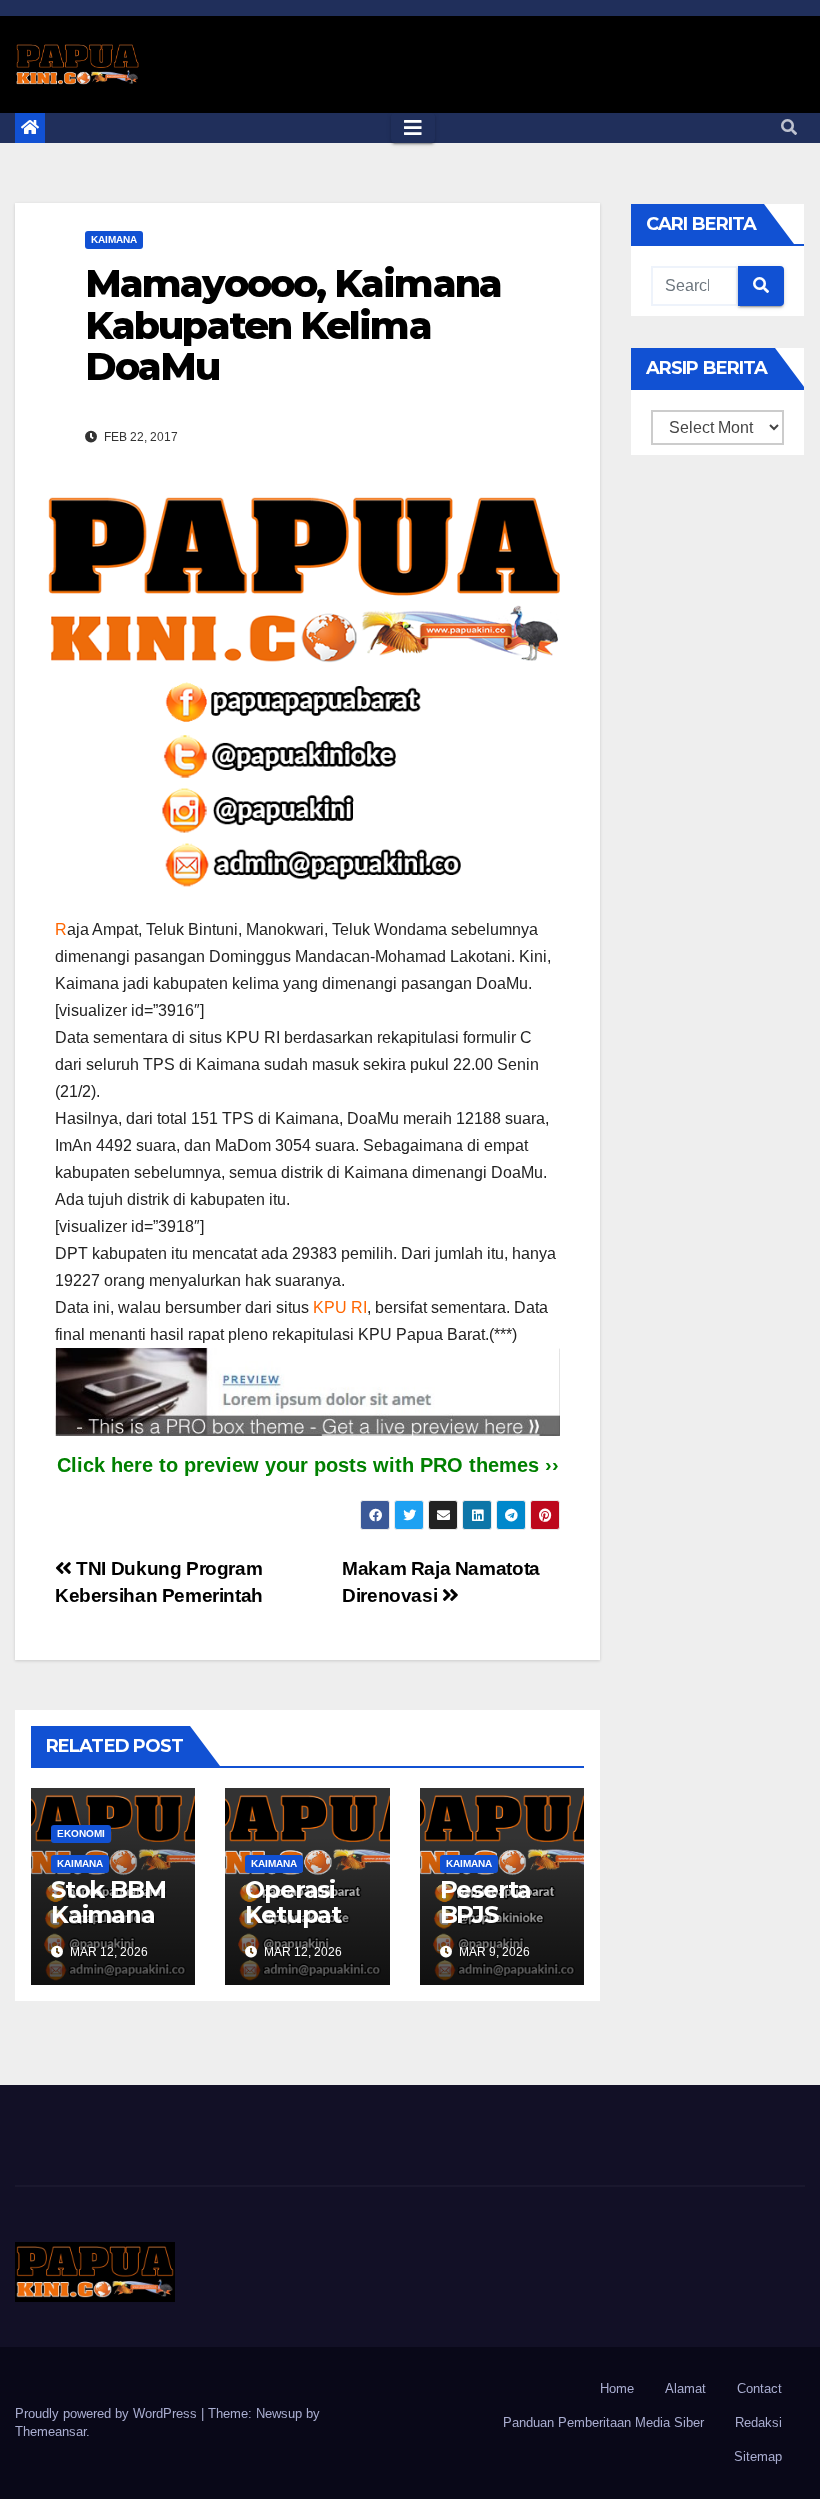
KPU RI (340, 1307)
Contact (759, 2388)
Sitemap (758, 2456)
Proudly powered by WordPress (108, 2413)
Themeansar (50, 2431)
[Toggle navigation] (413, 128)
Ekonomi (81, 1833)
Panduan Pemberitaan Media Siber (603, 2422)
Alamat (685, 2388)
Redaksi (758, 2422)
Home (617, 2388)
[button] (789, 127)
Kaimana (114, 239)
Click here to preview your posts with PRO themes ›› (308, 1465)
